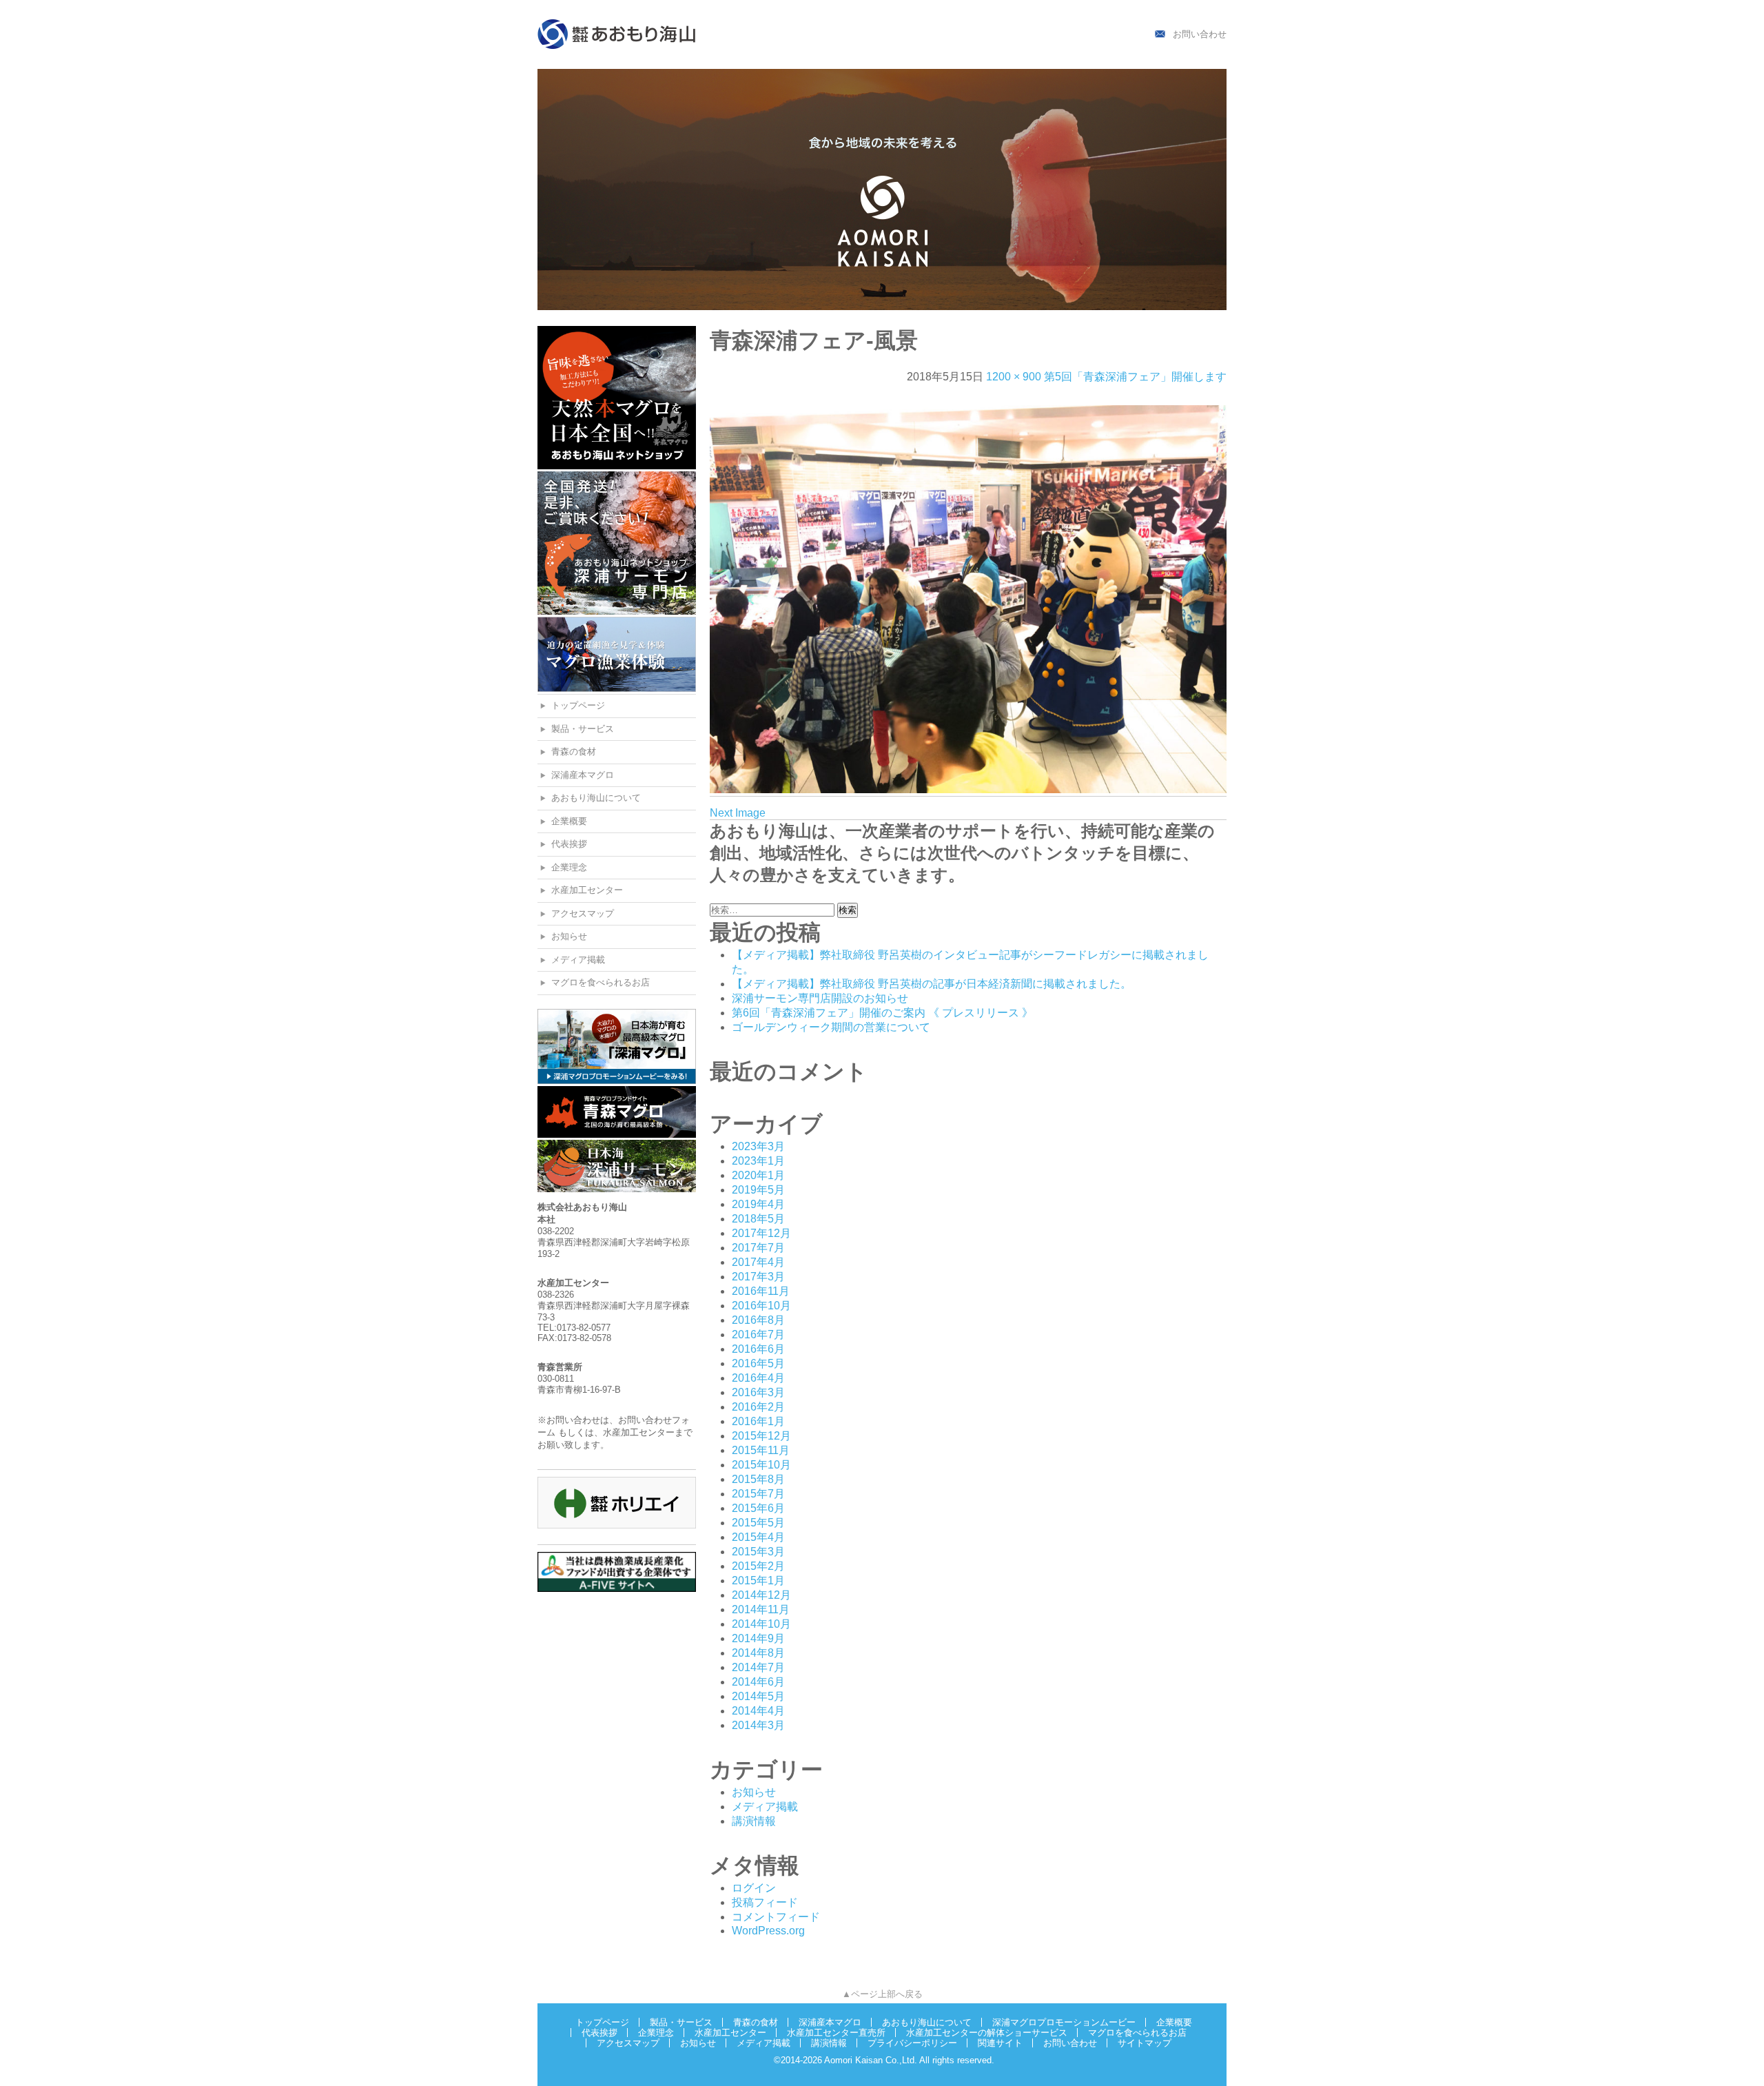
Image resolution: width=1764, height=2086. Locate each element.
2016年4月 (758, 1378)
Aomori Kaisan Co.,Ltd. (871, 2060)
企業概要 (569, 821)
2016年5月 (758, 1363)
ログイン (754, 1888)
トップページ (578, 705)
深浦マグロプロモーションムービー (1064, 2022)
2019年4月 (758, 1204)
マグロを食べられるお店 (601, 982)
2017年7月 (758, 1248)
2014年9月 (758, 1638)
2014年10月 (761, 1624)
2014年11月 (761, 1609)
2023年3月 (758, 1146)
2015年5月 (758, 1523)
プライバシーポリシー (912, 2043)
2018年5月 (758, 1219)
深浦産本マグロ (583, 775)
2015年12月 (761, 1436)
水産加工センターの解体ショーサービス (987, 2033)
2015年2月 (758, 1566)
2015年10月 (761, 1465)
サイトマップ (1145, 2043)
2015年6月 (758, 1508)
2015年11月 (761, 1450)
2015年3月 (758, 1552)
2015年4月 (758, 1537)
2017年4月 (758, 1262)
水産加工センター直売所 (836, 2033)
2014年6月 (758, 1682)
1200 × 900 (1014, 377)
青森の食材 (574, 751)
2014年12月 (761, 1595)
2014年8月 (758, 1653)
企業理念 (569, 867)
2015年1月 (758, 1581)
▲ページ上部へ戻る (882, 1994)
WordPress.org (768, 1931)
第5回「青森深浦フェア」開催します (1135, 377)
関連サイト (1000, 2043)
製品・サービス (583, 729)
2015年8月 (758, 1479)
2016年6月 (758, 1349)
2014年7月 (758, 1667)
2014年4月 (758, 1711)
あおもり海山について (596, 798)
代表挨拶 (569, 844)
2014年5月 (758, 1696)
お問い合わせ (1200, 34)
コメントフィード (776, 1917)
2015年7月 (758, 1494)
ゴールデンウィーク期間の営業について (831, 1027)
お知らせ (569, 936)
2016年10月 (761, 1306)
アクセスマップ (583, 913)
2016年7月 (758, 1335)
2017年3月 (758, 1277)
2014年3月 (758, 1725)
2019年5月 (758, 1190)
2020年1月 (758, 1175)
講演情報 (754, 1821)
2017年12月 (761, 1233)
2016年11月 (761, 1291)
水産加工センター (587, 890)
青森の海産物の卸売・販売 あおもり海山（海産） (617, 34)
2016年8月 (758, 1320)
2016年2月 (758, 1407)
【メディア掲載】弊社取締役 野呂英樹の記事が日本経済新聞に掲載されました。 (932, 984)
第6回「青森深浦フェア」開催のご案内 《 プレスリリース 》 (882, 1013)
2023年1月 (758, 1161)
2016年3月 (758, 1392)
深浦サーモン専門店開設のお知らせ (820, 998)
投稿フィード (765, 1902)
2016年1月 (758, 1421)
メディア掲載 (578, 960)
